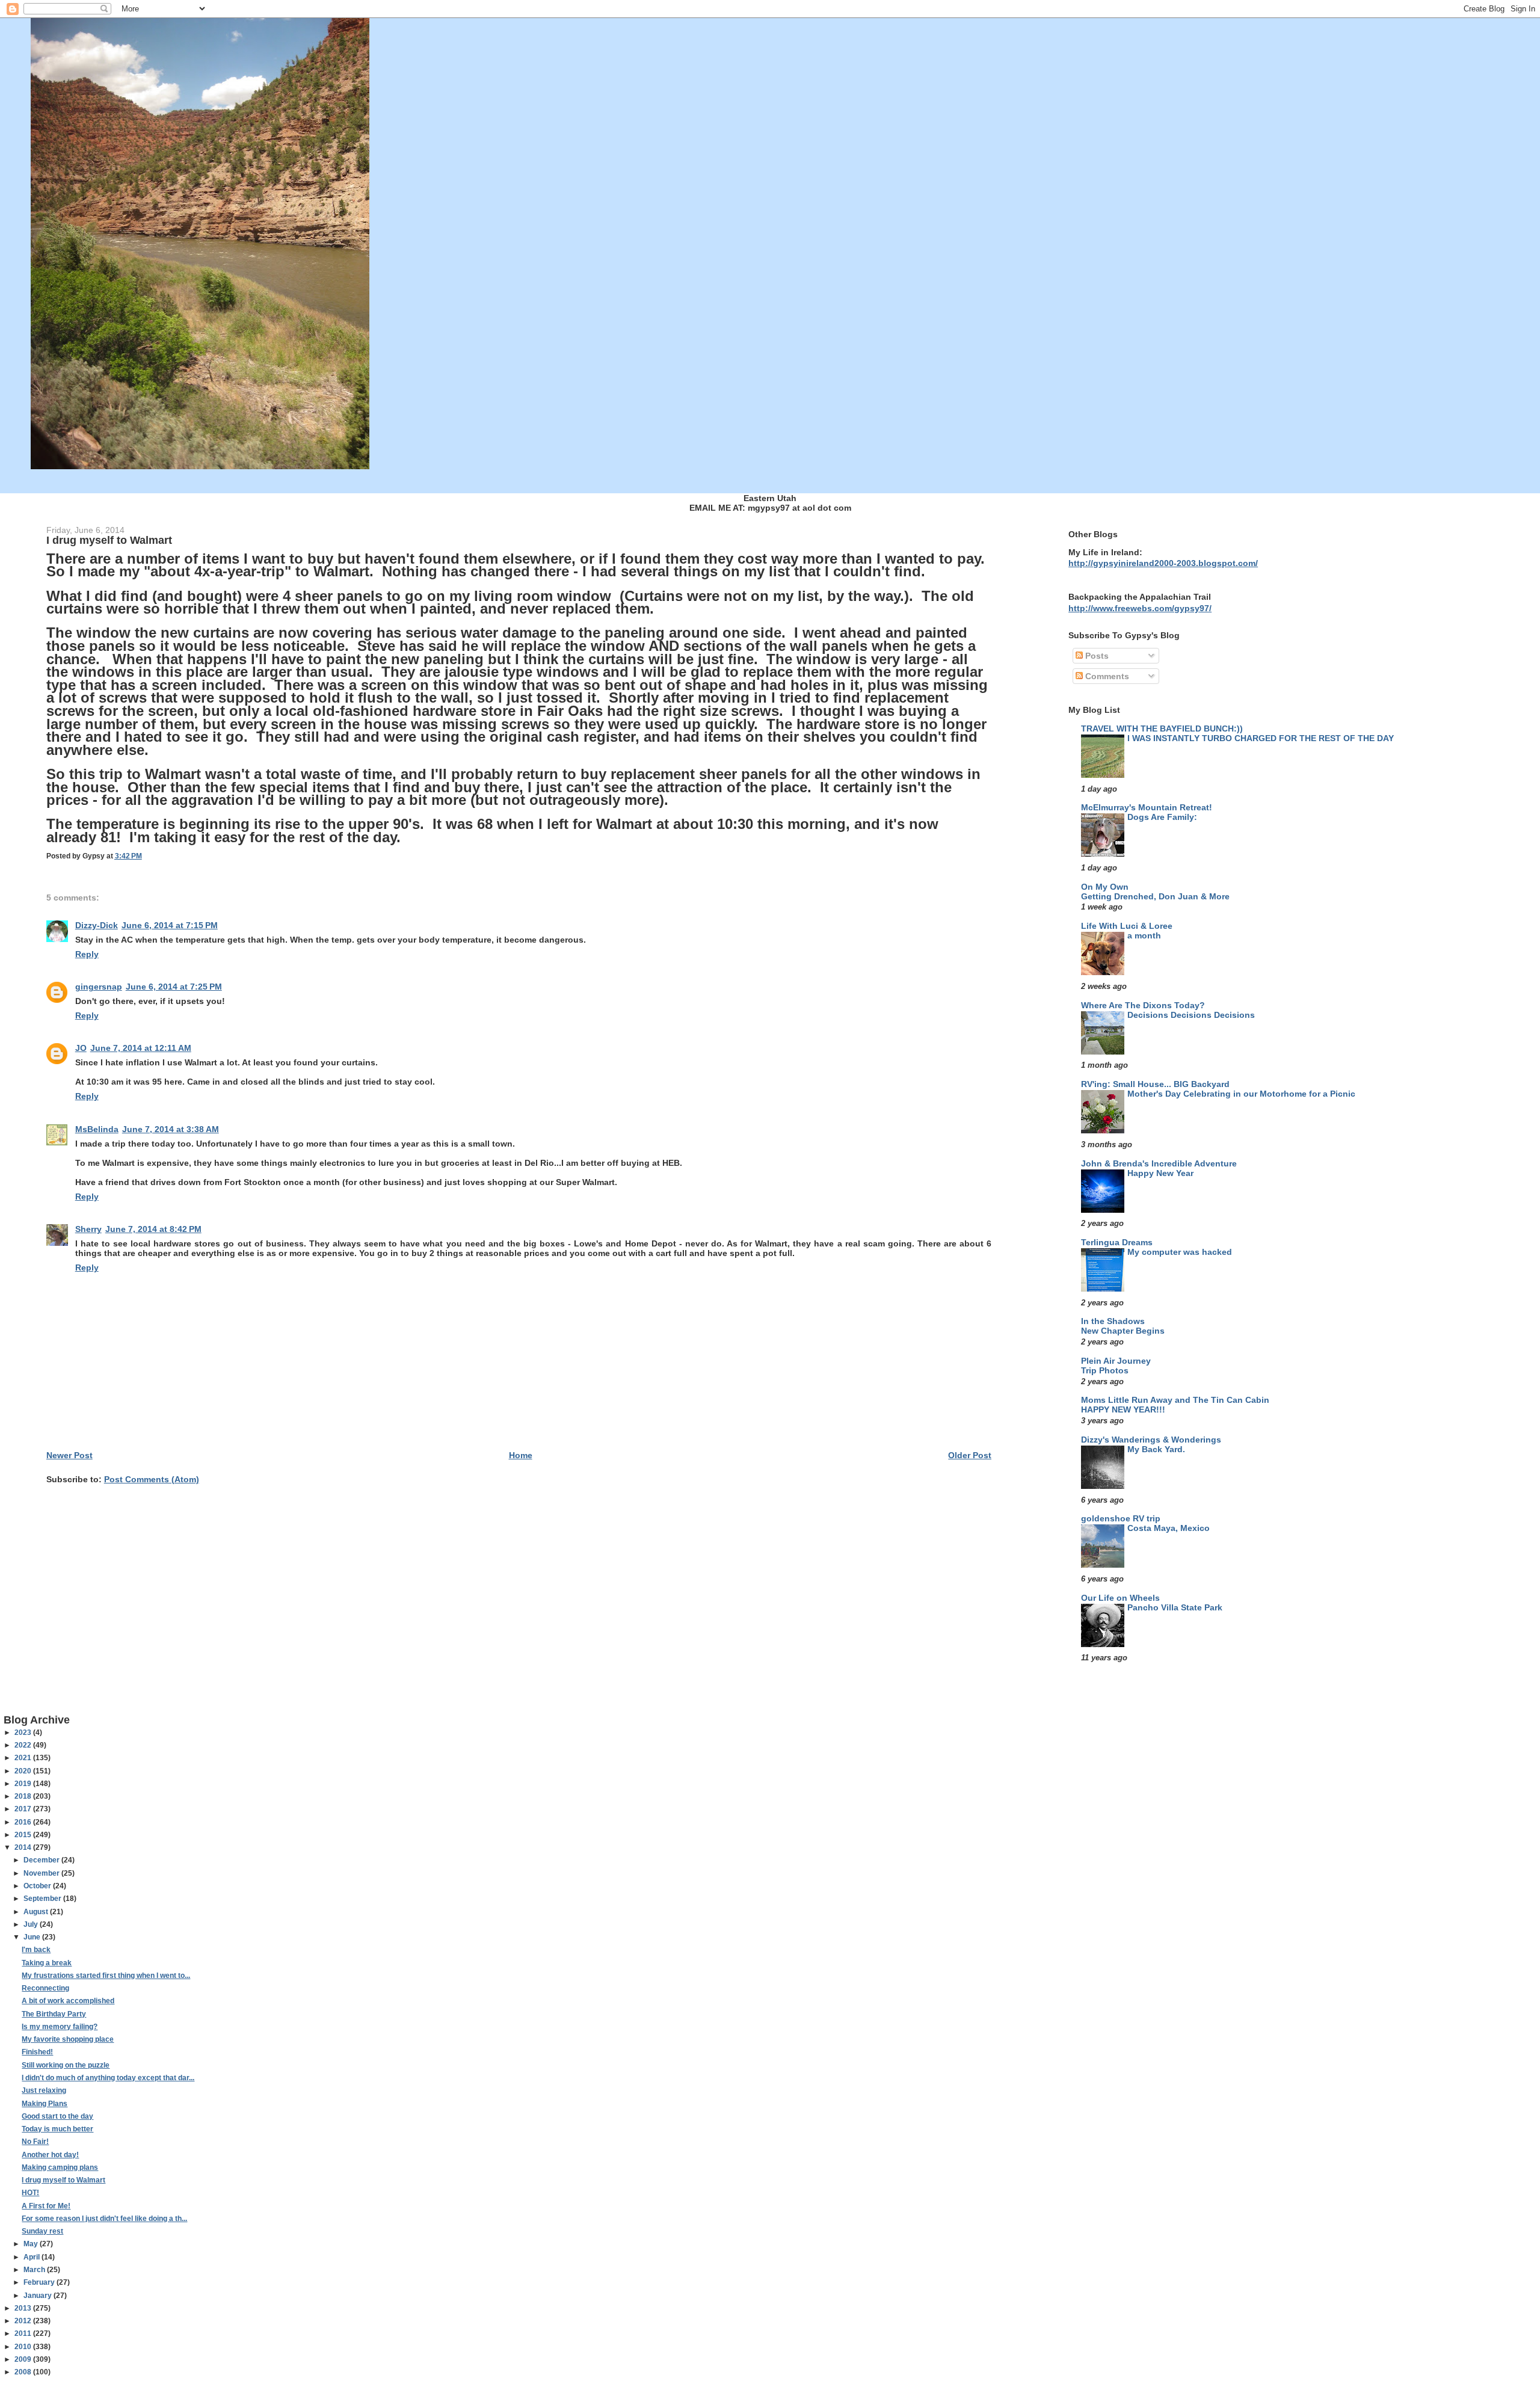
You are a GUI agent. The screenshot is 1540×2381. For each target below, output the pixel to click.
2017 (24, 1809)
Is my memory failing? (60, 2027)
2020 (24, 1771)
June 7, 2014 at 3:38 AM (171, 1129)
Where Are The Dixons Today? (1143, 1005)
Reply (87, 954)
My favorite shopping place (68, 2039)
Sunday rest (42, 2231)
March (35, 2270)
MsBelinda (97, 1129)
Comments (1106, 676)
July (32, 1924)
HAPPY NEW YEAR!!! (1123, 1410)
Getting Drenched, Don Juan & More (1155, 897)
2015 (24, 1835)
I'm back (36, 1950)
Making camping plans (60, 2167)
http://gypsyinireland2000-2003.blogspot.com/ (1163, 563)
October (38, 1886)
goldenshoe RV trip (1121, 1518)
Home (521, 1455)
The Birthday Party (54, 2014)
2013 (24, 2308)
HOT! (30, 2193)
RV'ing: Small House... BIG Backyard (1155, 1084)
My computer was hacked (1180, 1252)
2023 (24, 1733)
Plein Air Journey (1116, 1361)
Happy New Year (1160, 1173)
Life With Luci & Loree (1127, 926)
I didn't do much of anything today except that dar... (108, 2078)
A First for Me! (46, 2206)
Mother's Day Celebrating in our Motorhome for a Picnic (1241, 1094)
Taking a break (47, 1963)
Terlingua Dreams (1117, 1242)
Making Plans (45, 2104)
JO (81, 1048)
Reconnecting (45, 1988)
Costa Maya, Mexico (1169, 1528)
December (42, 1860)
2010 (24, 2347)
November (42, 1873)
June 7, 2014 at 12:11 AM (141, 1048)
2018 (24, 1796)
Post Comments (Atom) (152, 1479)
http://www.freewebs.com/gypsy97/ (1140, 608)
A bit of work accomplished (68, 2001)
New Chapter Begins (1123, 1331)
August (37, 1912)
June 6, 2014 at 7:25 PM (174, 987)
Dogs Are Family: (1162, 817)
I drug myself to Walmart (63, 2180)
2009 (24, 2359)
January (38, 2296)
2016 (24, 1822)
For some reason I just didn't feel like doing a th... (104, 2219)
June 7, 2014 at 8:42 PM (153, 1229)
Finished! (37, 2052)
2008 (24, 2372)
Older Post (970, 1455)
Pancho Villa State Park (1175, 1608)
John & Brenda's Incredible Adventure (1159, 1163)
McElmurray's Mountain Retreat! (1147, 807)
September (43, 1899)
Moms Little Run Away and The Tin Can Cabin (1175, 1400)
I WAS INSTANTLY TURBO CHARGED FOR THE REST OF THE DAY (1261, 738)
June (33, 1937)
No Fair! (35, 2142)
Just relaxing (44, 2090)
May (32, 2244)
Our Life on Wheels (1120, 1598)
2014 (24, 1847)
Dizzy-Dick (97, 925)
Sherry (88, 1229)
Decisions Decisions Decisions (1191, 1015)
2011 (24, 2333)
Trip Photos (1105, 1371)
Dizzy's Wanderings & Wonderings (1151, 1440)
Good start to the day (57, 2116)
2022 (24, 1745)
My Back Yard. (1156, 1449)
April (32, 2257)
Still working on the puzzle (66, 2065)
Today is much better (57, 2129)
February (40, 2282)
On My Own (1105, 887)
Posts (1096, 656)
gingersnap (99, 987)
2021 (24, 1758)
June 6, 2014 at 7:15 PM (170, 925)
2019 (24, 1784)
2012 (24, 2321)
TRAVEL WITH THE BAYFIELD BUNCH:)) (1162, 728)
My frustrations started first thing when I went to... (106, 1976)
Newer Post (69, 1455)
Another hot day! (50, 2155)
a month (1144, 936)
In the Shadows (1113, 1321)
